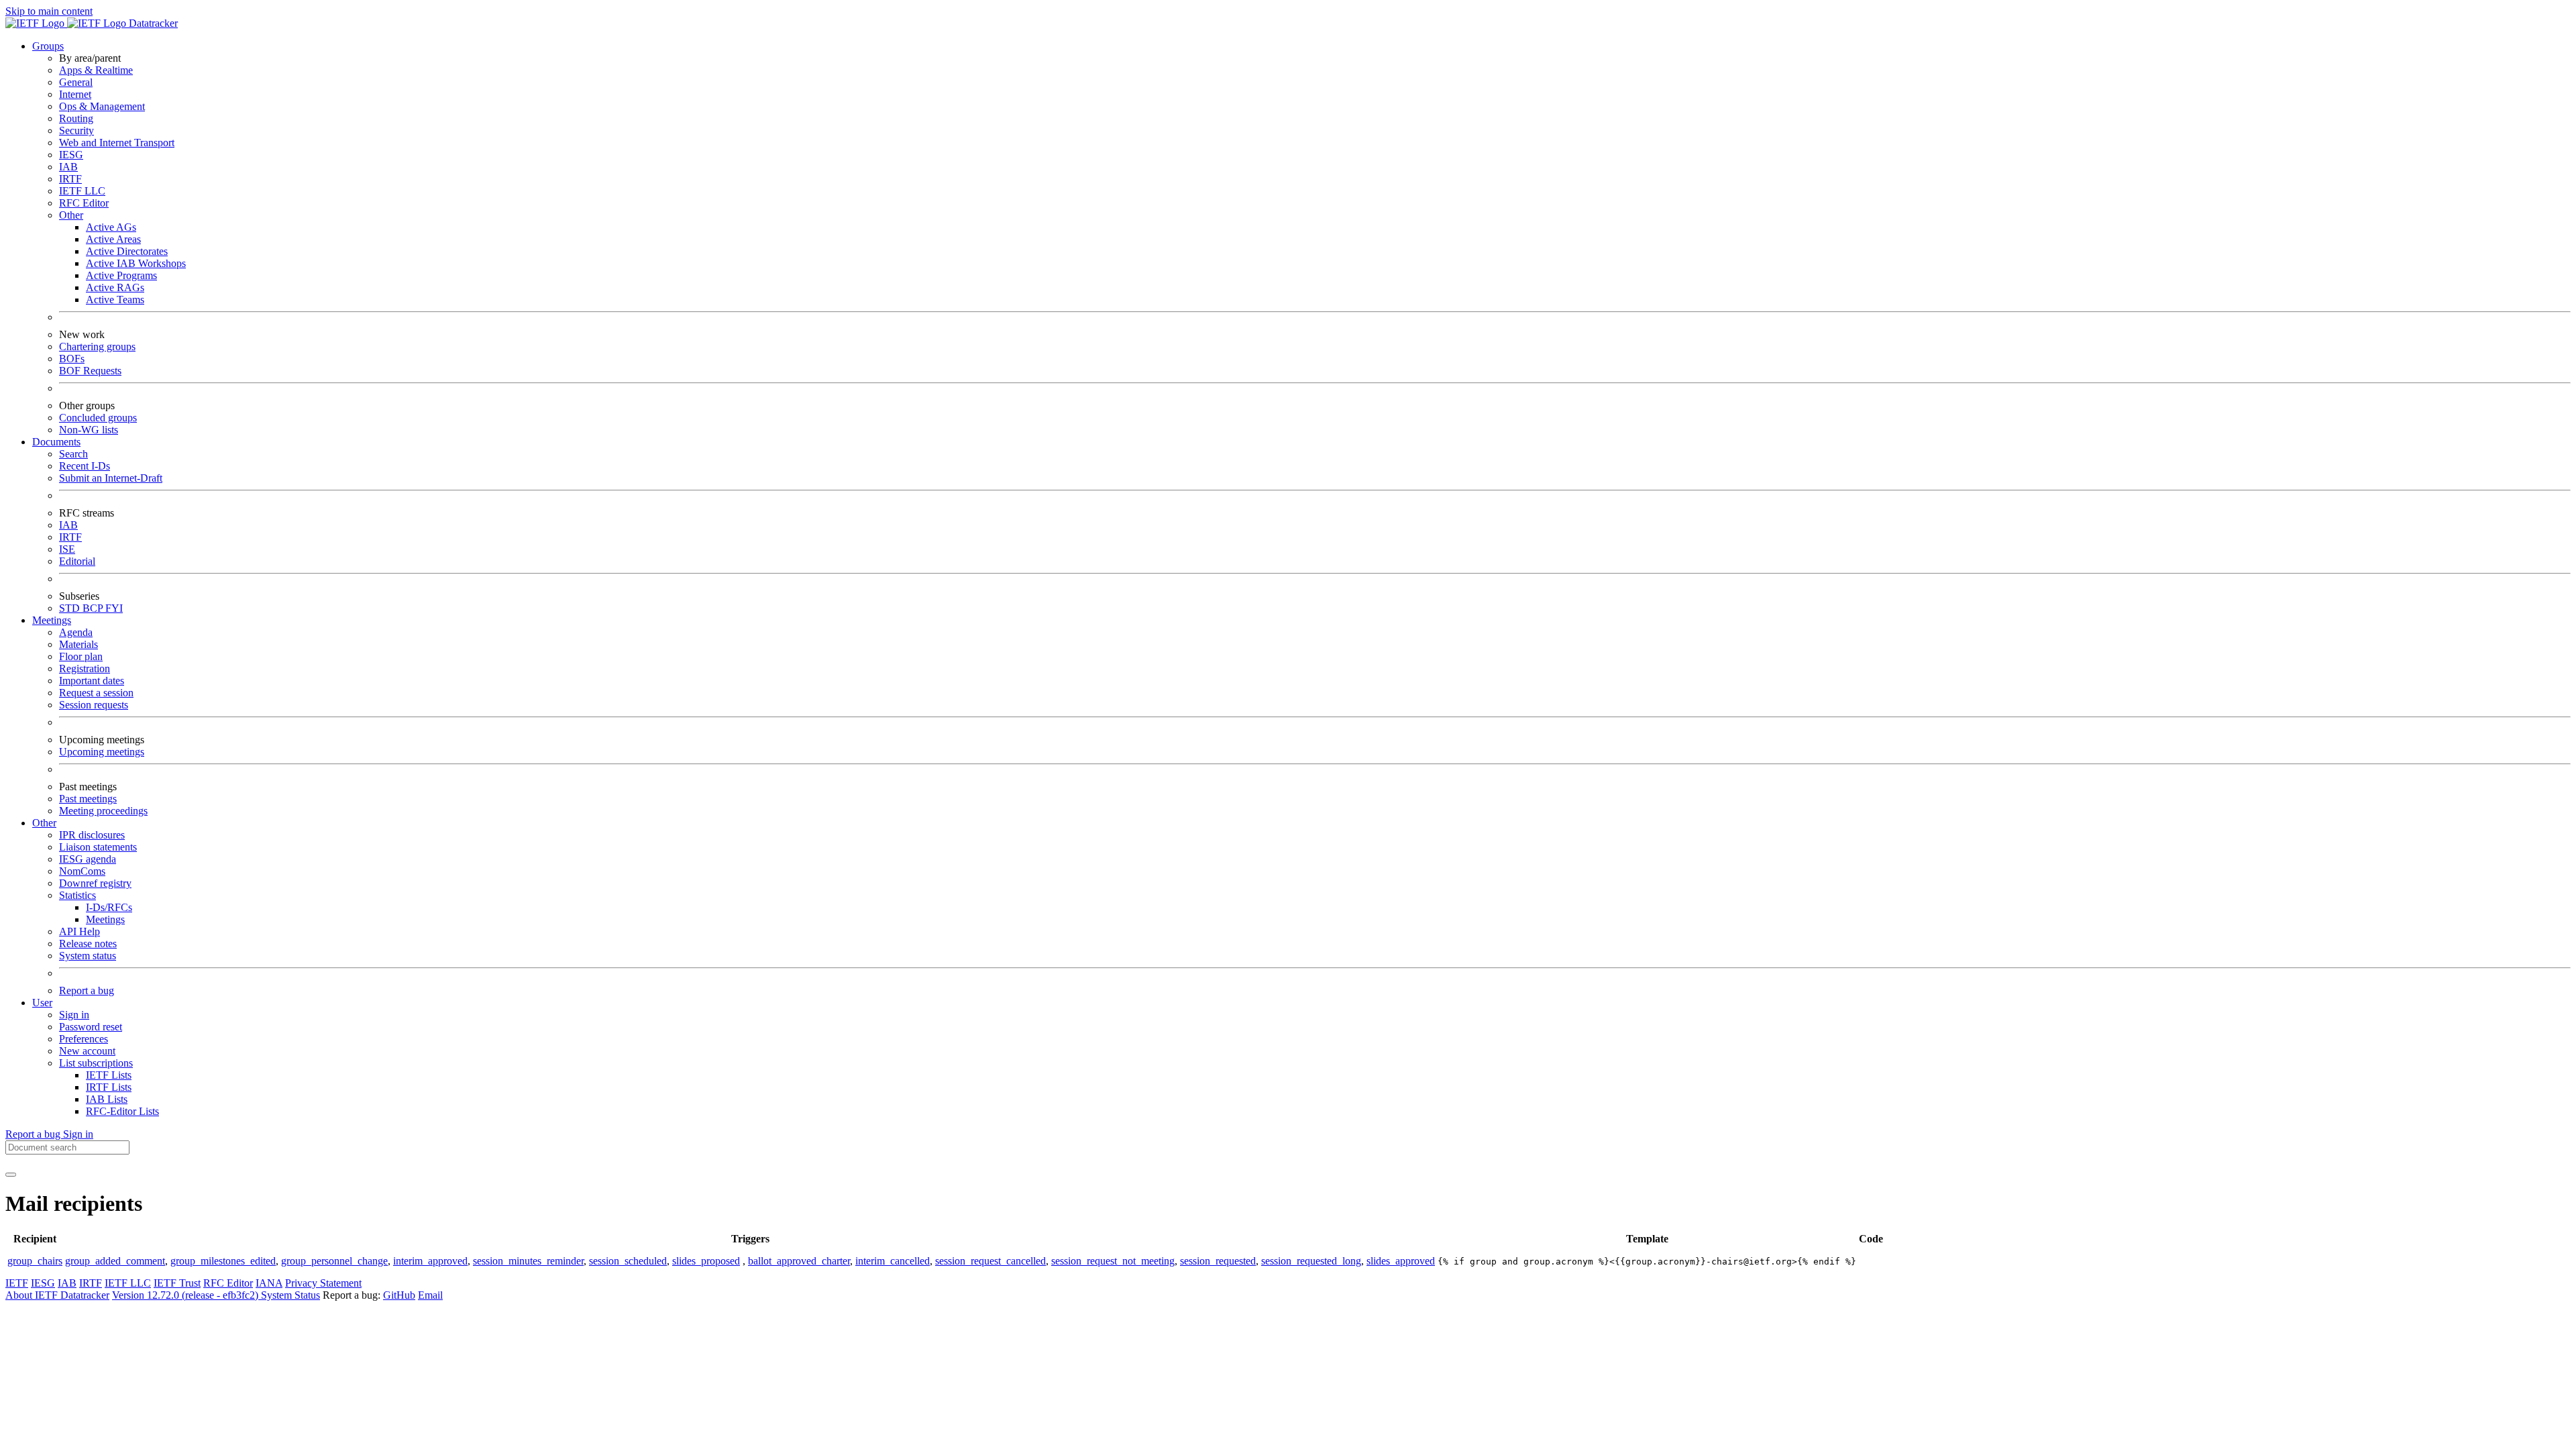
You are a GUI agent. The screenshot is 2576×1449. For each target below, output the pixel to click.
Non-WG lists (89, 430)
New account (87, 1051)
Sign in (74, 1015)
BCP (94, 608)
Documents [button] (56, 442)
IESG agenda (88, 859)
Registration (85, 668)
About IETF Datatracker (57, 1295)
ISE (67, 549)
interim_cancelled (893, 1261)
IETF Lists (109, 1075)
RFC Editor (84, 203)
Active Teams (115, 300)
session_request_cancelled (990, 1261)
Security (76, 130)
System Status (290, 1295)
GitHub (399, 1295)
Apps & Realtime (96, 70)
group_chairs (35, 1261)
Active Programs (121, 275)
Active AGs (111, 227)
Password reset (91, 1027)
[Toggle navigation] (11, 1175)
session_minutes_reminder (528, 1261)
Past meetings (88, 799)
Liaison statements (98, 847)
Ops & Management (102, 106)
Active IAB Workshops (136, 263)
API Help (79, 931)
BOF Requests (90, 371)
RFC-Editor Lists (122, 1111)
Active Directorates (127, 251)
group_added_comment (115, 1261)
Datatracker (152, 23)
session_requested (1218, 1261)
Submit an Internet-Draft (111, 478)
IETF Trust (177, 1283)
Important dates (92, 681)
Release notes (88, 944)
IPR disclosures (92, 835)
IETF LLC (82, 191)
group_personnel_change (334, 1261)
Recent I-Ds (85, 466)
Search (73, 454)
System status (88, 956)
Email (430, 1295)
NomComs (82, 871)
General (76, 82)
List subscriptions (96, 1063)
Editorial (77, 561)
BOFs (72, 359)
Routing (76, 118)
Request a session (96, 693)
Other (71, 215)
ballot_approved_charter (799, 1261)
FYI (114, 608)
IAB (68, 167)
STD (71, 608)
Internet (75, 94)
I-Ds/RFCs (109, 907)
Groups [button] (48, 46)
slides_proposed (706, 1261)
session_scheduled (628, 1261)
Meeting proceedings (103, 811)
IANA (269, 1283)
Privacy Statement (323, 1283)
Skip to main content (49, 11)
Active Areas (113, 239)
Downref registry (95, 883)
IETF (17, 1283)
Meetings (105, 919)
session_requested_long (1311, 1261)
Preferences (84, 1039)
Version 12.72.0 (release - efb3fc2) (186, 1295)
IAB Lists (107, 1099)
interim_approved (430, 1261)
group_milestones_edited (223, 1261)
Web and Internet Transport (117, 143)
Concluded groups (98, 418)
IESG (71, 155)
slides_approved (1401, 1261)
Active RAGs (115, 287)
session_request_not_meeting (1113, 1261)
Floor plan (81, 656)
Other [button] (44, 823)
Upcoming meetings (102, 752)
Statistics (77, 895)
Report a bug (87, 990)
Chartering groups (97, 346)
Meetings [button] (52, 620)
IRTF (70, 179)
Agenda (76, 632)
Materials (78, 644)
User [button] (42, 1003)
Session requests (94, 705)
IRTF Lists (109, 1087)
